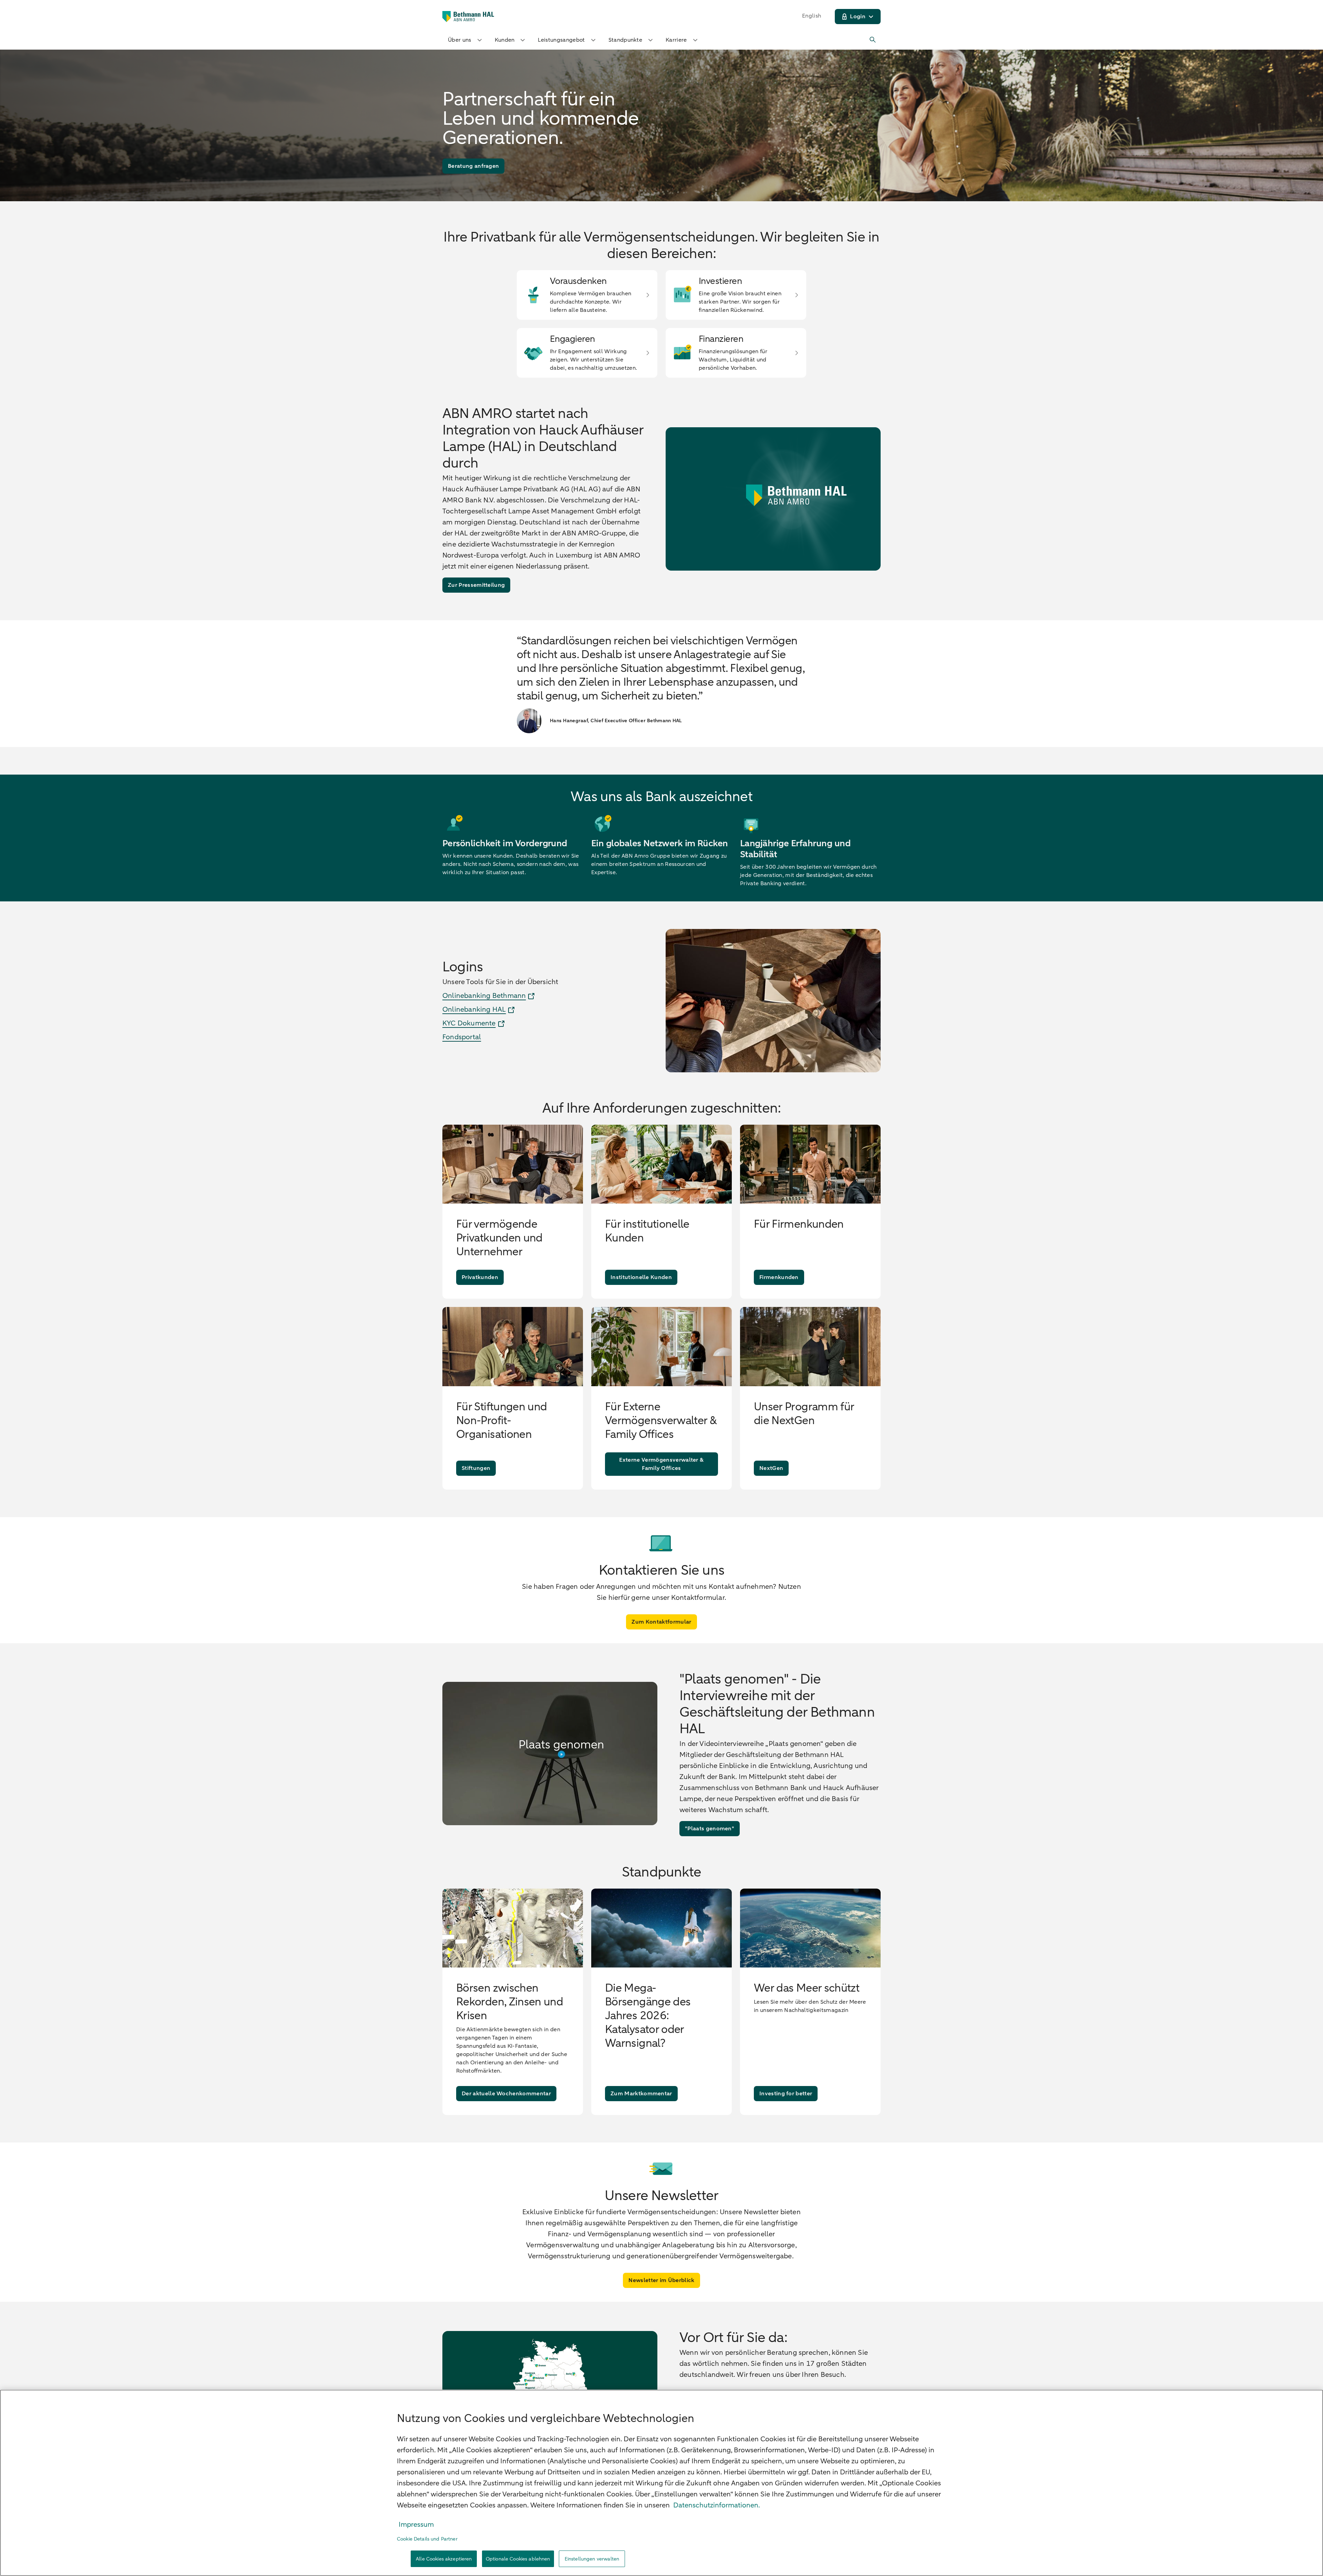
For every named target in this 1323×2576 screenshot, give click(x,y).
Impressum (416, 2524)
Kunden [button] (505, 40)
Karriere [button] (676, 40)
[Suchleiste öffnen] (873, 40)
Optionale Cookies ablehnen (518, 2559)
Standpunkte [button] (625, 40)
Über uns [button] (460, 40)
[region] (661, 2483)
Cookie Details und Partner (427, 2539)
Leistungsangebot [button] (561, 40)
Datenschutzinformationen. (717, 2505)
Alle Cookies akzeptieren (444, 2559)
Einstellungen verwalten (592, 2559)
